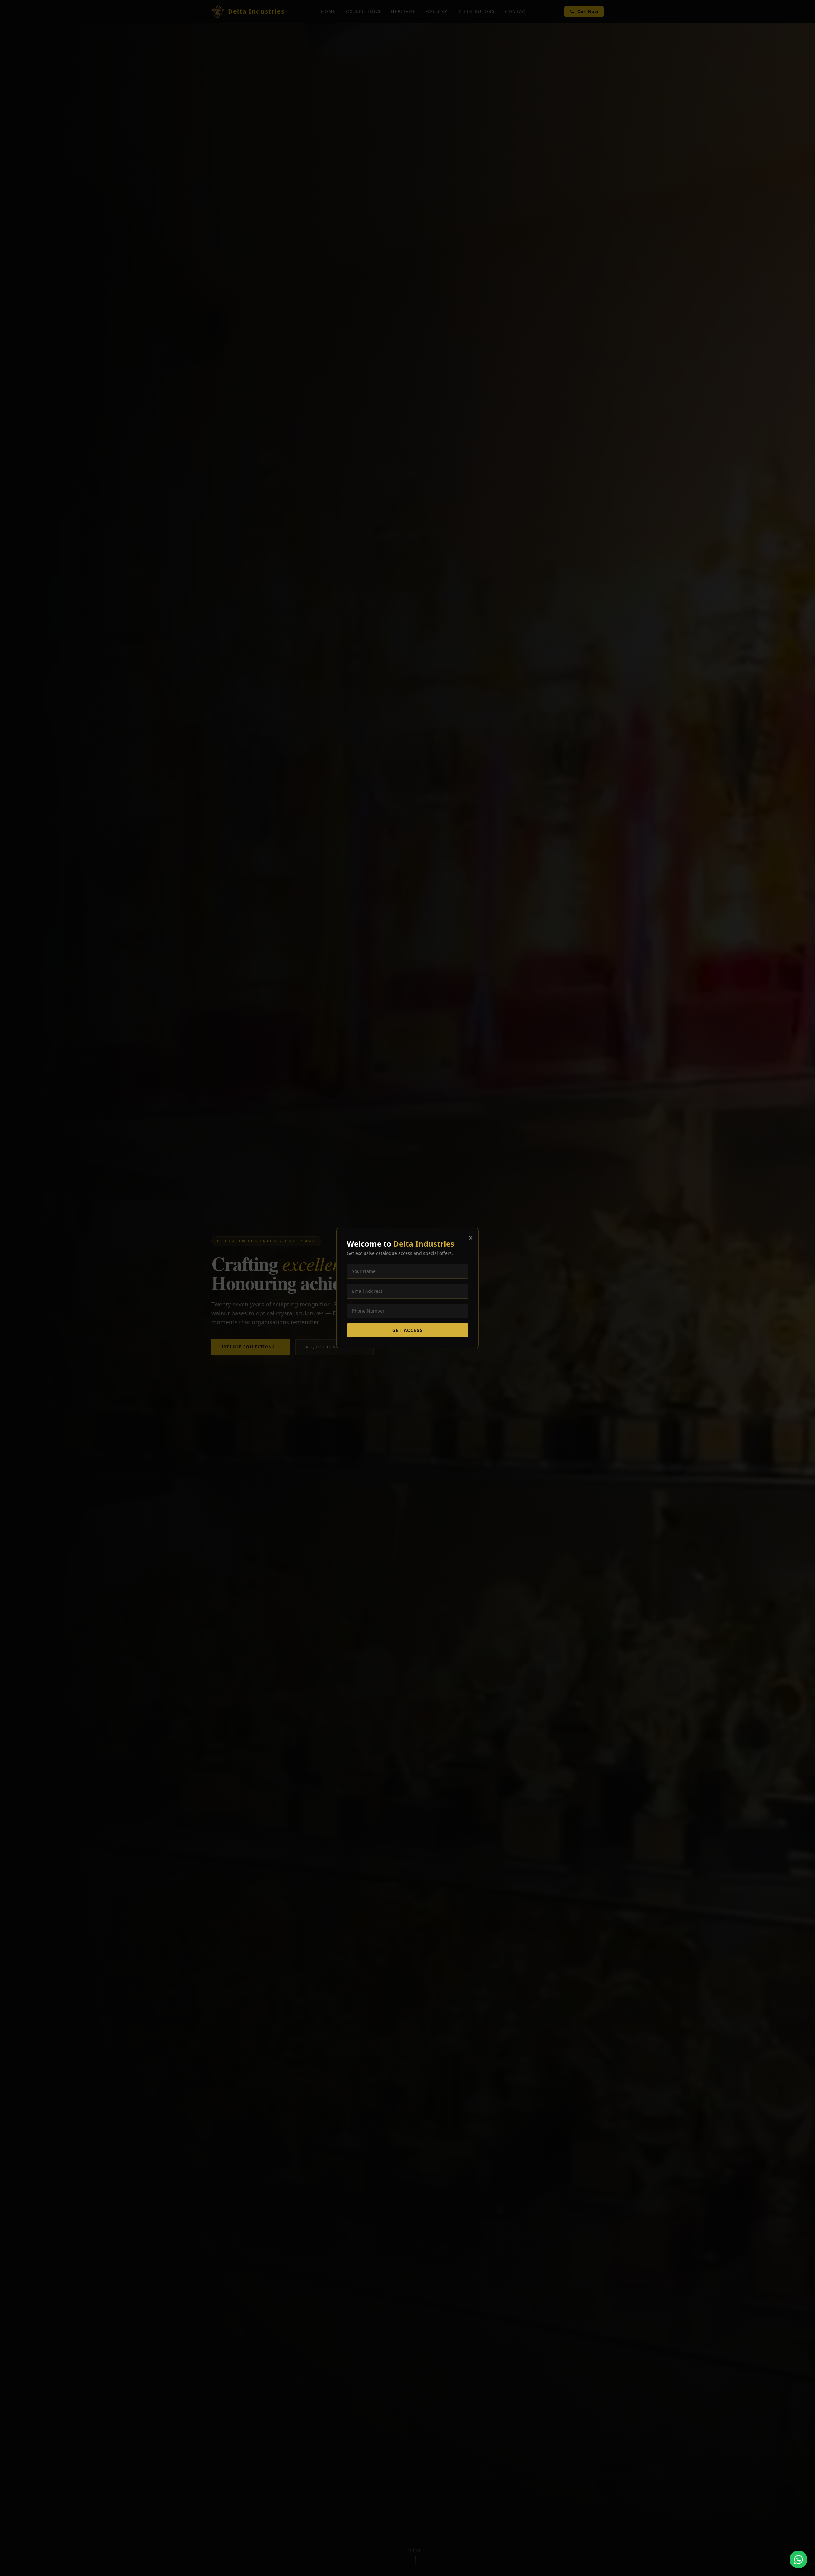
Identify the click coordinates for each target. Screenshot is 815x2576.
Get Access (407, 1330)
